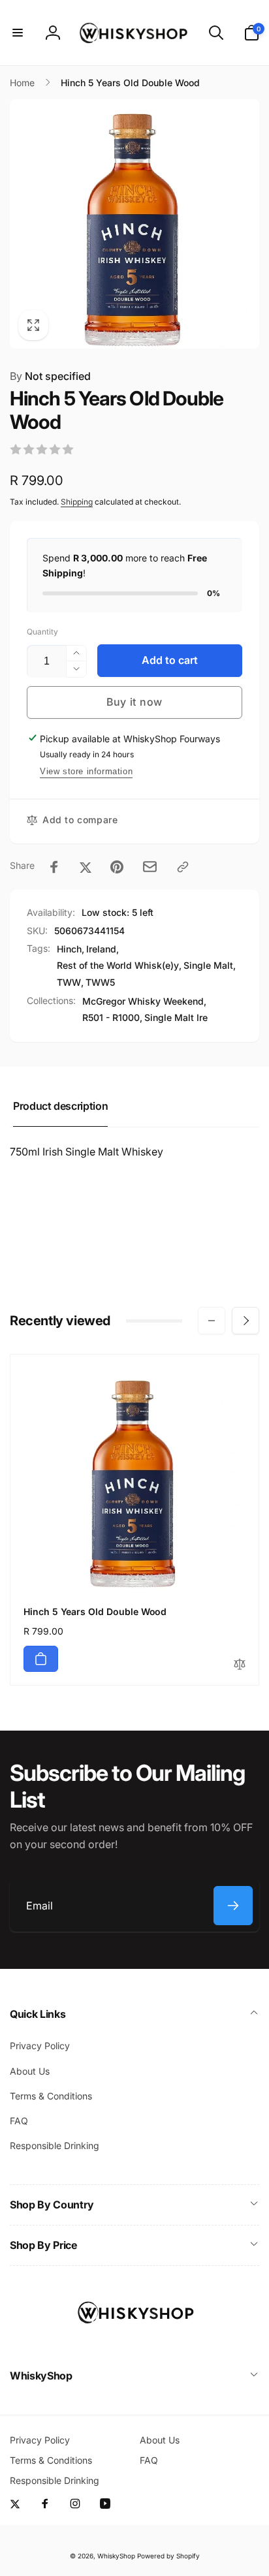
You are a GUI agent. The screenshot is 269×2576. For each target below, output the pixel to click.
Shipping (77, 502)
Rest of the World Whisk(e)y (118, 965)
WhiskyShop (116, 2556)
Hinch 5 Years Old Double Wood (95, 1611)
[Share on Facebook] (54, 867)
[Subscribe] (233, 1906)
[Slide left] (212, 1321)
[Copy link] (183, 867)
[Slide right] (245, 1321)
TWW (69, 982)
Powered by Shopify (168, 2556)
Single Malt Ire (176, 1017)
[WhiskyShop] (134, 2340)
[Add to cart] (41, 1659)
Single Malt (208, 965)
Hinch (69, 949)
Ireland (101, 949)
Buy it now (134, 702)
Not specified (50, 376)
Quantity (42, 632)
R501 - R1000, (112, 1017)
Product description (60, 1106)
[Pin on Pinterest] (117, 867)
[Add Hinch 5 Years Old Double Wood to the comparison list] (240, 1665)
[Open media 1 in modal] (134, 224)
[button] (18, 33)
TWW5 (100, 982)
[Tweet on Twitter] (86, 867)
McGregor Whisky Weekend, (144, 1001)
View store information (86, 771)
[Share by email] (150, 867)
